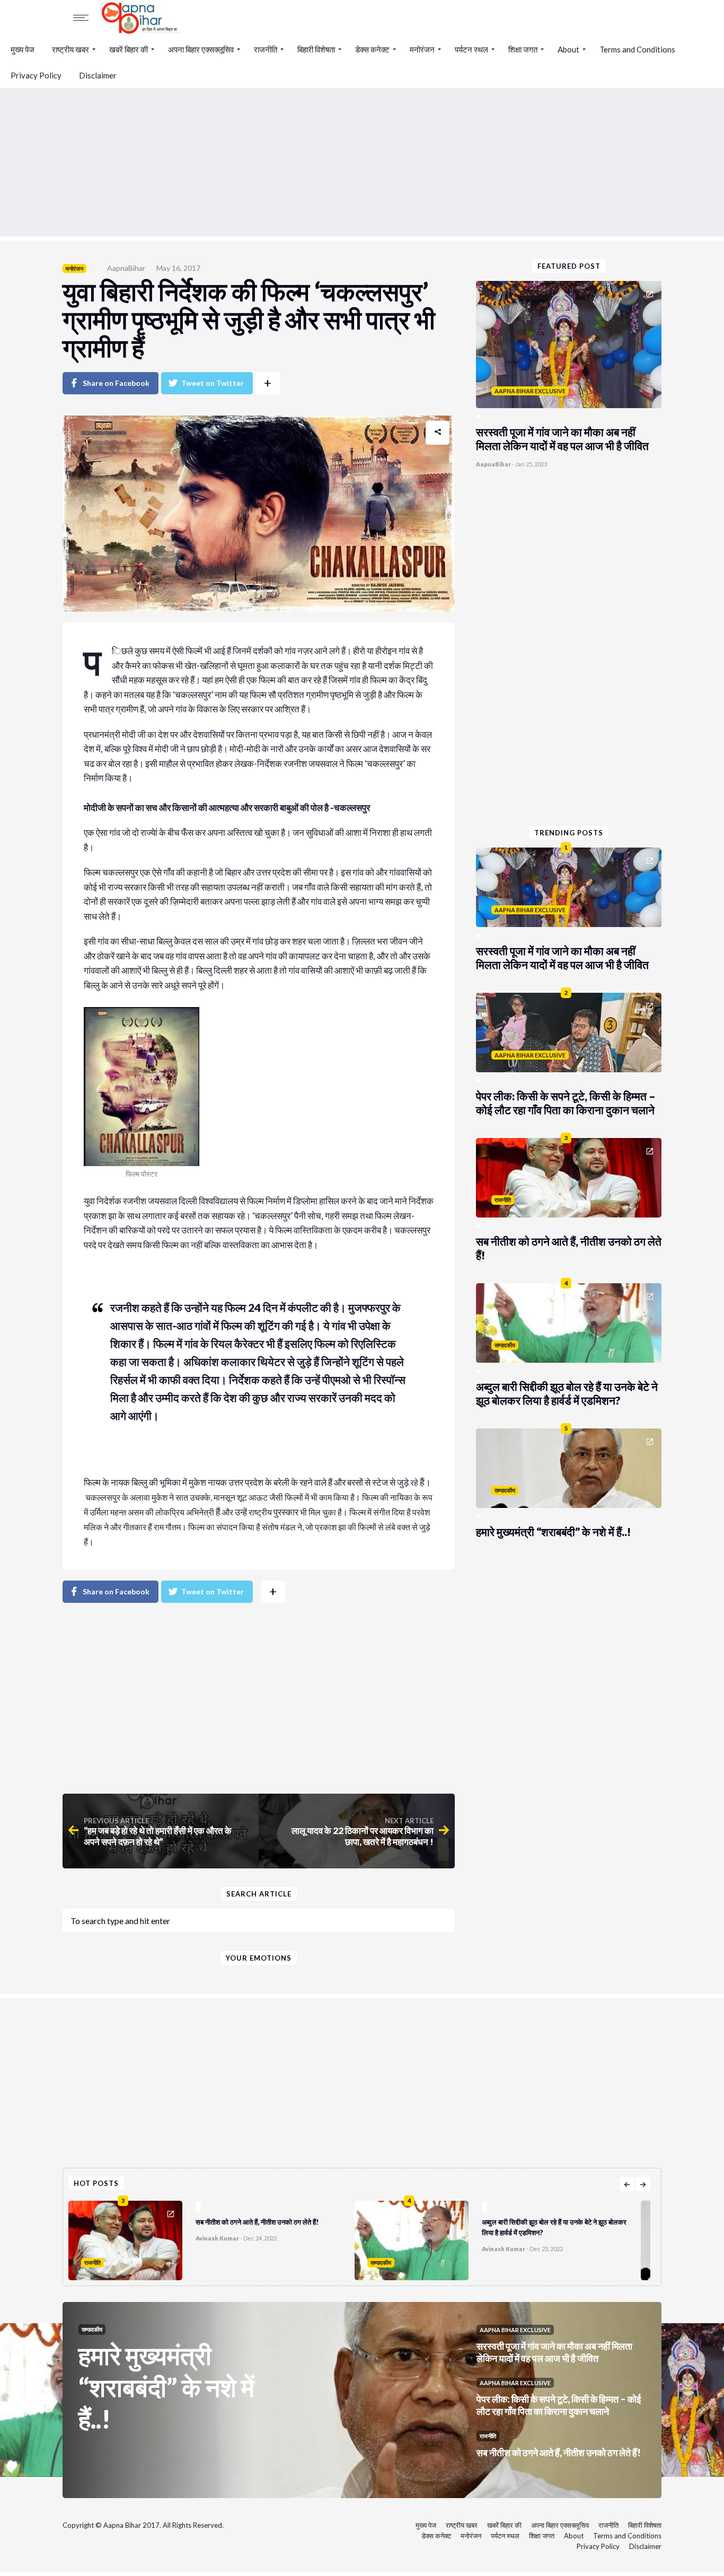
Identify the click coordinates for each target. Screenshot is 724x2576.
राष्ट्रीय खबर (70, 49)
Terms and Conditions (637, 49)
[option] (211, 2238)
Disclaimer (98, 75)
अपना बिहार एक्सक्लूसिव (201, 49)
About (568, 49)
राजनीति (266, 49)
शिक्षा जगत (523, 49)
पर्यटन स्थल (471, 49)
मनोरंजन (422, 49)
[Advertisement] (362, 162)
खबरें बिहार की (129, 49)
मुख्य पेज (23, 49)
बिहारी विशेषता (316, 49)
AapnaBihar (126, 268)
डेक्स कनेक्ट (372, 49)
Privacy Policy (36, 75)
